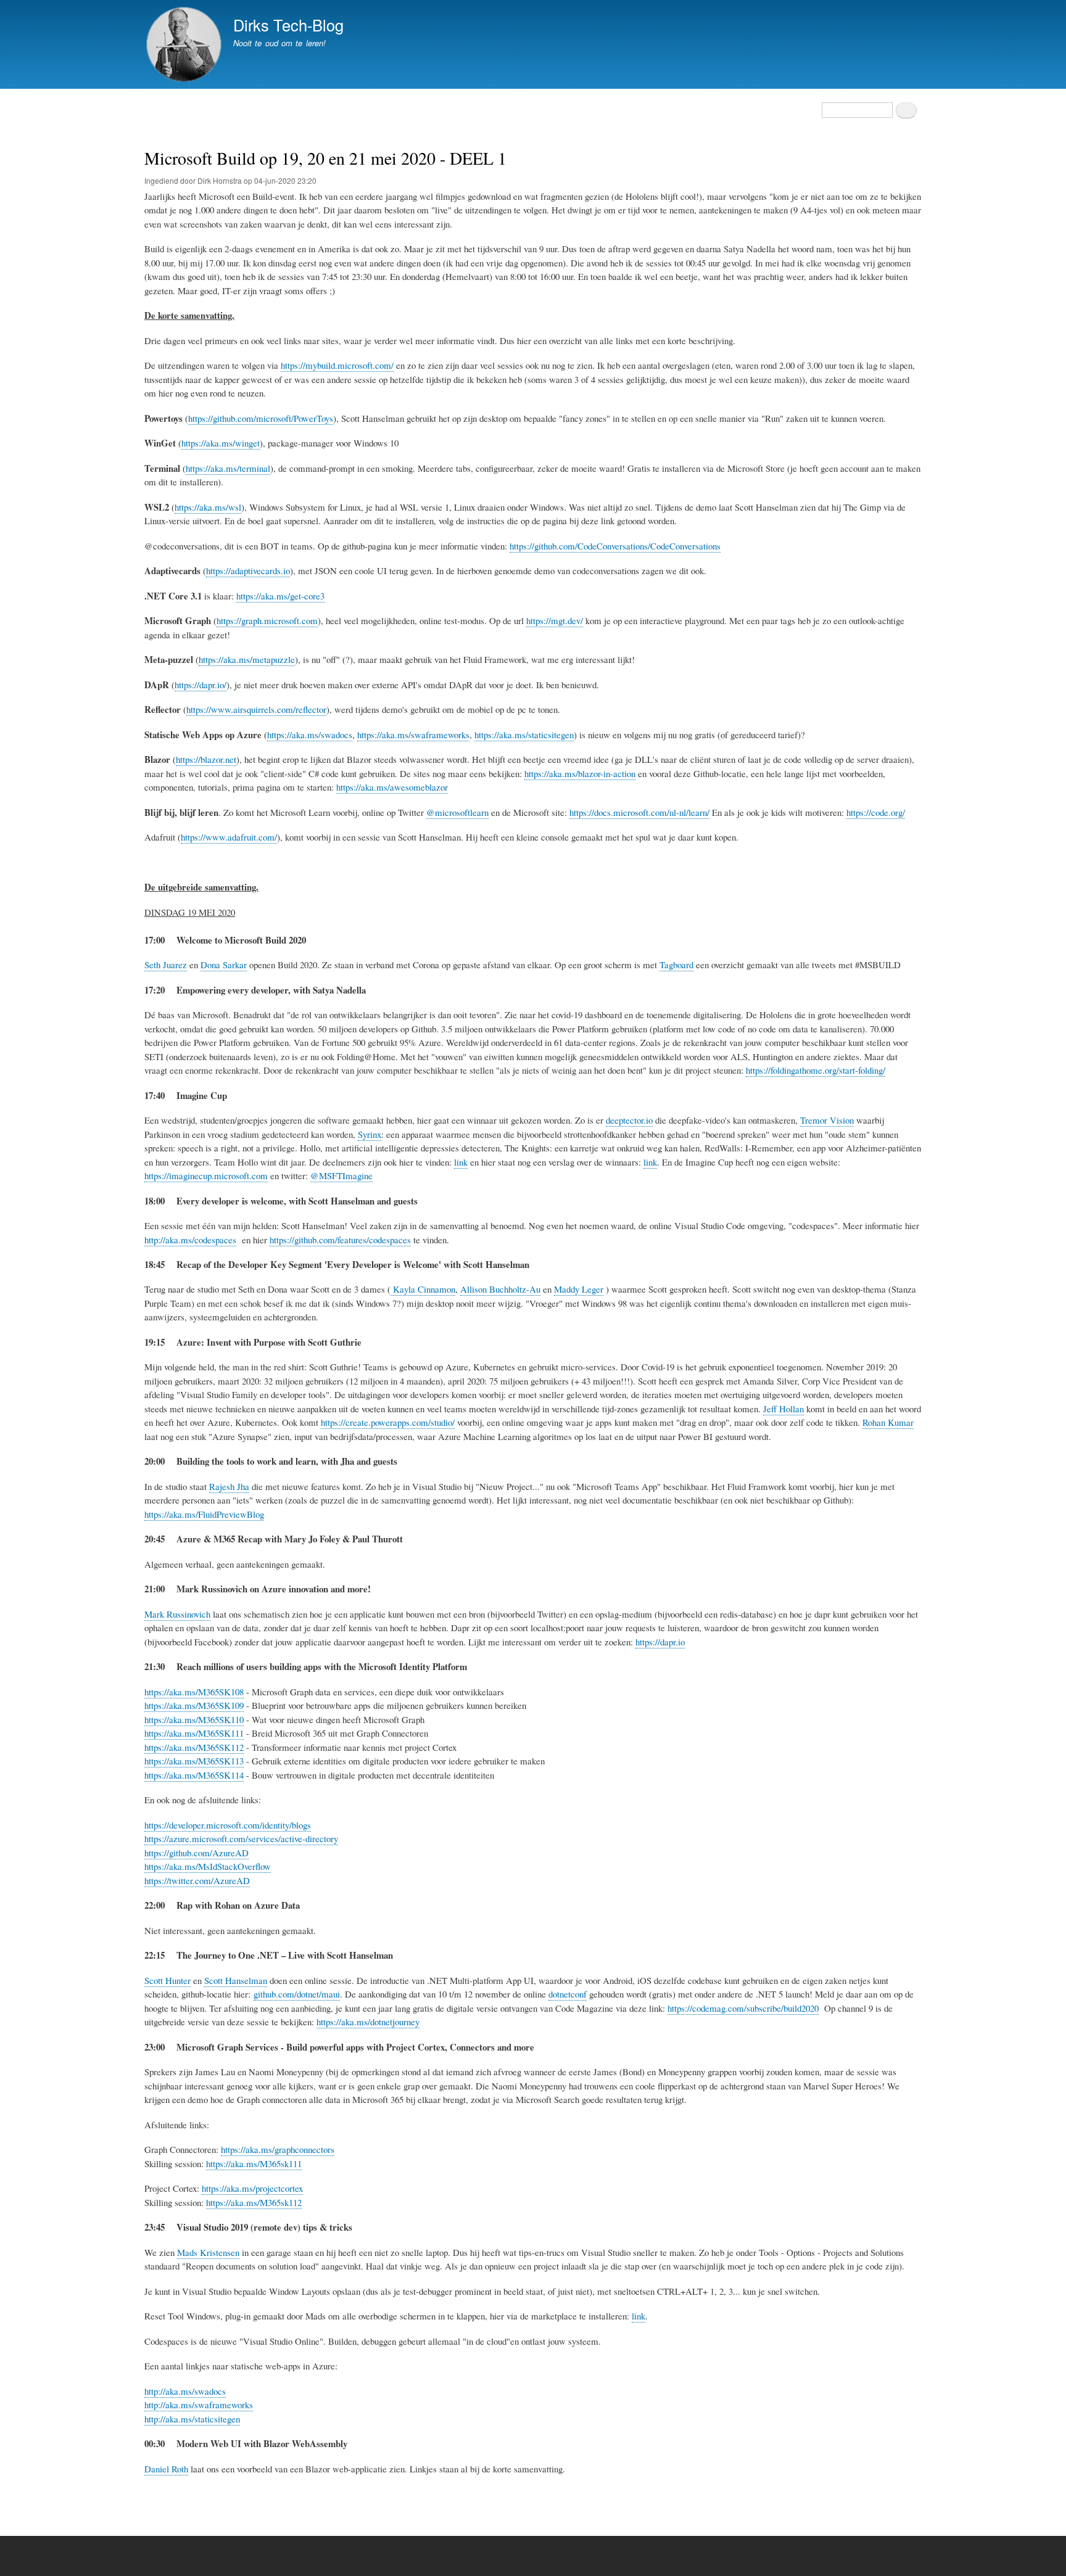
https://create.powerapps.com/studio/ (388, 1422)
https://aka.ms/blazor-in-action (580, 773)
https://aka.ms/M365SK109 (194, 1705)
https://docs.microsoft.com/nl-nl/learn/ (639, 812)
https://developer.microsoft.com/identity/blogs (228, 1825)
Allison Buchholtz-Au (500, 1289)
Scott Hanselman (236, 1980)
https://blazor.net (206, 759)
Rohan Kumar (888, 1422)
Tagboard (676, 965)
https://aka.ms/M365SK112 (194, 1747)
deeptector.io (629, 1120)
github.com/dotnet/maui (297, 1994)
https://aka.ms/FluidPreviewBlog (204, 1514)
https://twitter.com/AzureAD (197, 1880)
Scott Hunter (167, 1980)
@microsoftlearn (457, 812)
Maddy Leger (579, 1289)
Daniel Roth (166, 2469)
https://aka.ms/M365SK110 (194, 1719)
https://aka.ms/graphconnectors (278, 2149)
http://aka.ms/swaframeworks (199, 2405)
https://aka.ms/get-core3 (280, 596)
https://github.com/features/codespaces (340, 1240)
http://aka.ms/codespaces (190, 1240)
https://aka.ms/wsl (208, 507)
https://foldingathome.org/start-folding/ (816, 1070)
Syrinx (370, 1134)
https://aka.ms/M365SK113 (194, 1761)
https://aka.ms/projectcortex (252, 2188)
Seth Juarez (166, 965)
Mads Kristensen (208, 2252)
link (461, 1162)
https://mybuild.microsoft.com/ (337, 365)
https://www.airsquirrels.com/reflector (256, 709)
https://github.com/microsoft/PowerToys (261, 418)
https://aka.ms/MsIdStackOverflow (208, 1866)
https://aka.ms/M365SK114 (194, 1775)
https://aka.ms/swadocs (310, 735)
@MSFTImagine (341, 1175)
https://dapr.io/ (200, 685)
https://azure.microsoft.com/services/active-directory (241, 1838)
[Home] (183, 46)
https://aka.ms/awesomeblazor (392, 787)
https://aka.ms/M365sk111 (254, 2163)
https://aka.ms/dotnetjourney (368, 2022)
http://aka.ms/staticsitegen (192, 2419)
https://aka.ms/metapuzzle (247, 659)
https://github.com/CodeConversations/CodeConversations (615, 546)
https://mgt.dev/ (555, 620)
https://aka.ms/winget (221, 443)
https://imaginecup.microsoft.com (206, 1175)
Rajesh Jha (229, 1486)
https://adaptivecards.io (248, 570)
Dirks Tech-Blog (288, 25)
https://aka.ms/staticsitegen (524, 735)
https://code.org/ (876, 812)
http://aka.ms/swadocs (185, 2391)
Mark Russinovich (177, 1614)
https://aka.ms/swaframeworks (413, 735)
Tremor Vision (827, 1120)
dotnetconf (568, 1994)
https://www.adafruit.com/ (229, 837)
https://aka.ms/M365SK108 (194, 1692)
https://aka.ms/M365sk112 (254, 2202)
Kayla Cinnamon (423, 1289)
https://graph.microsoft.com (267, 620)
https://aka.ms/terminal (228, 468)
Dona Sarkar (224, 965)
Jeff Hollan (783, 1409)
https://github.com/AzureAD (196, 1853)
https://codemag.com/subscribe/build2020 (743, 2008)
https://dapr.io (660, 1642)
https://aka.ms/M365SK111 (194, 1733)
